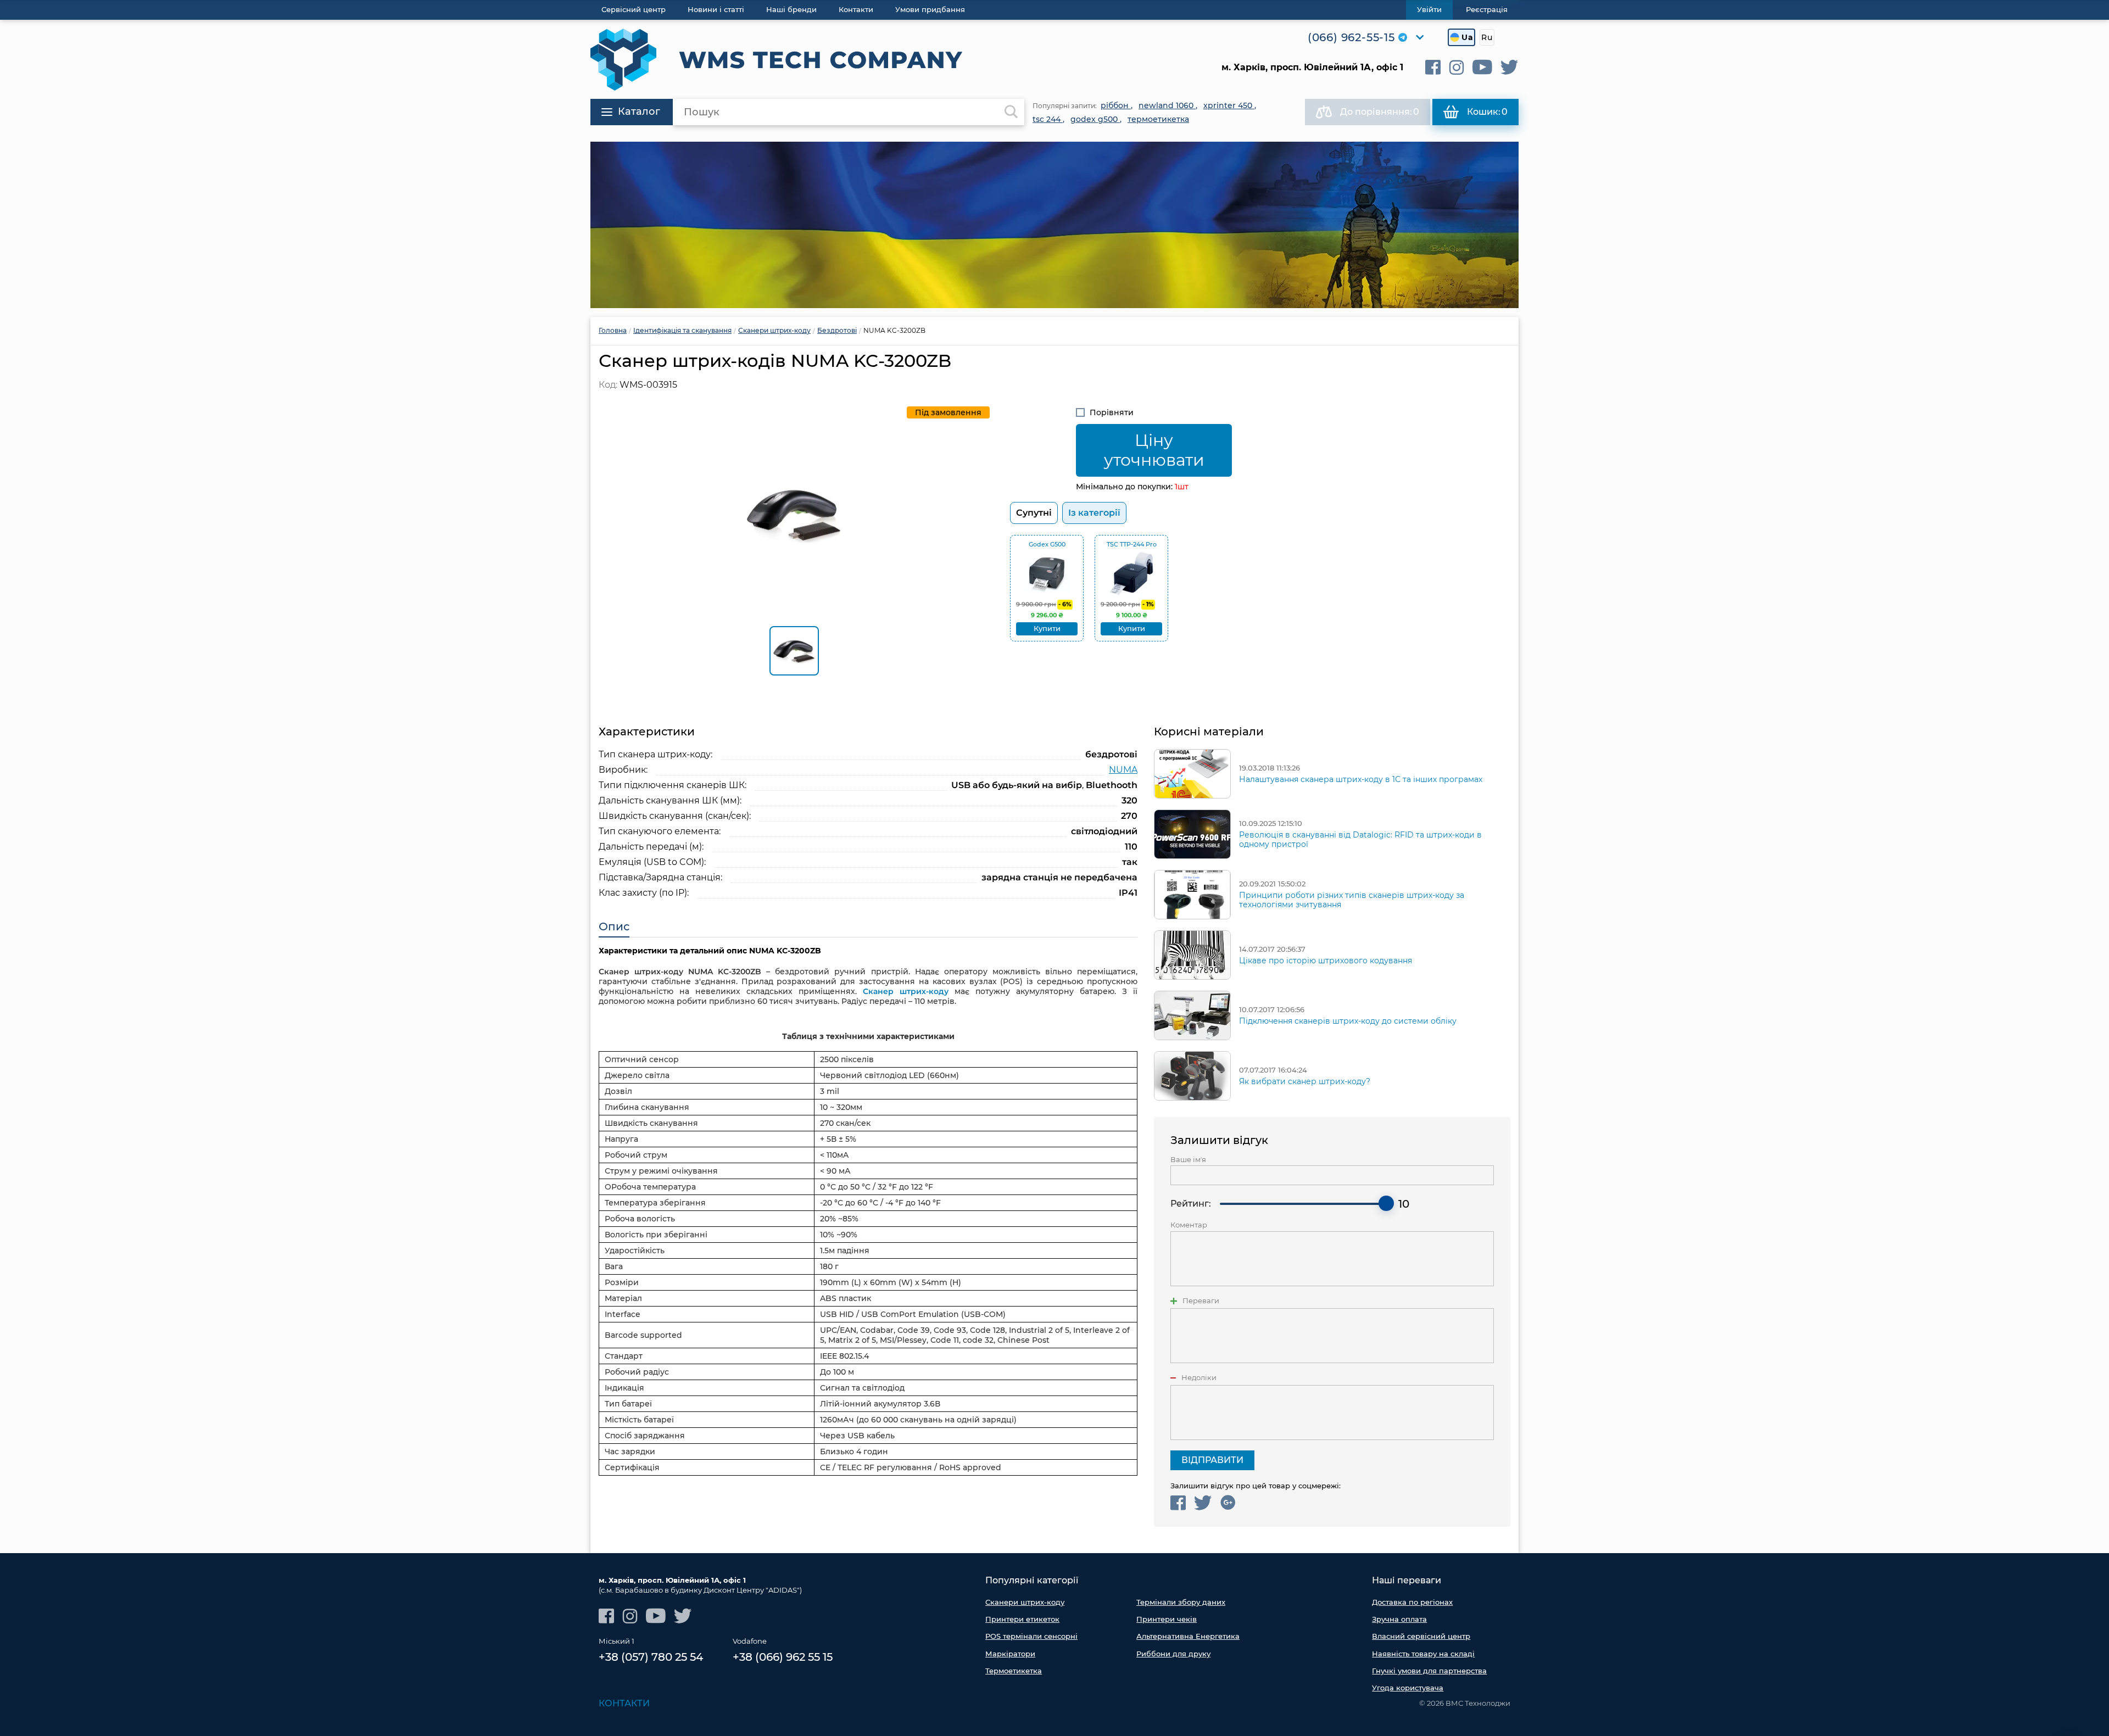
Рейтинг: (1191, 1204)
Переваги (1201, 1301)
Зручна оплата (1399, 1619)
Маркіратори (1010, 1654)
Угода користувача (1408, 1688)
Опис (614, 926)
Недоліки (1199, 1378)
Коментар (1189, 1225)
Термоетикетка (1014, 1671)
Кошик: (1487, 112)
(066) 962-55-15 (1351, 37)
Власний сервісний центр (1421, 1636)
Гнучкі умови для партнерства (1429, 1671)
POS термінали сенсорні (1031, 1636)
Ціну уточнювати (1154, 450)
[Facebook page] (1433, 67)
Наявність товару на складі (1423, 1654)
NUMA (1123, 770)
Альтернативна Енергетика (1188, 1636)
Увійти (1429, 9)
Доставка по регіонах (1412, 1602)
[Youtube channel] (1482, 67)
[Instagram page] (1457, 67)
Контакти (624, 1703)
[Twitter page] (1510, 67)
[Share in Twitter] (1203, 1503)
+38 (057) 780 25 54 (651, 1657)
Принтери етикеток (1022, 1619)
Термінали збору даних (1181, 1602)
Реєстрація (1487, 9)
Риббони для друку (1173, 1654)
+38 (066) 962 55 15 (783, 1657)
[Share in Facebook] (1178, 1503)
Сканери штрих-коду (1025, 1602)
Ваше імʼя (1188, 1160)
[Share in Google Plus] (1228, 1503)
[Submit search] (1011, 112)
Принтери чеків (1167, 1619)
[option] (1054, 225)
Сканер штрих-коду (906, 991)
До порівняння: (1380, 112)
